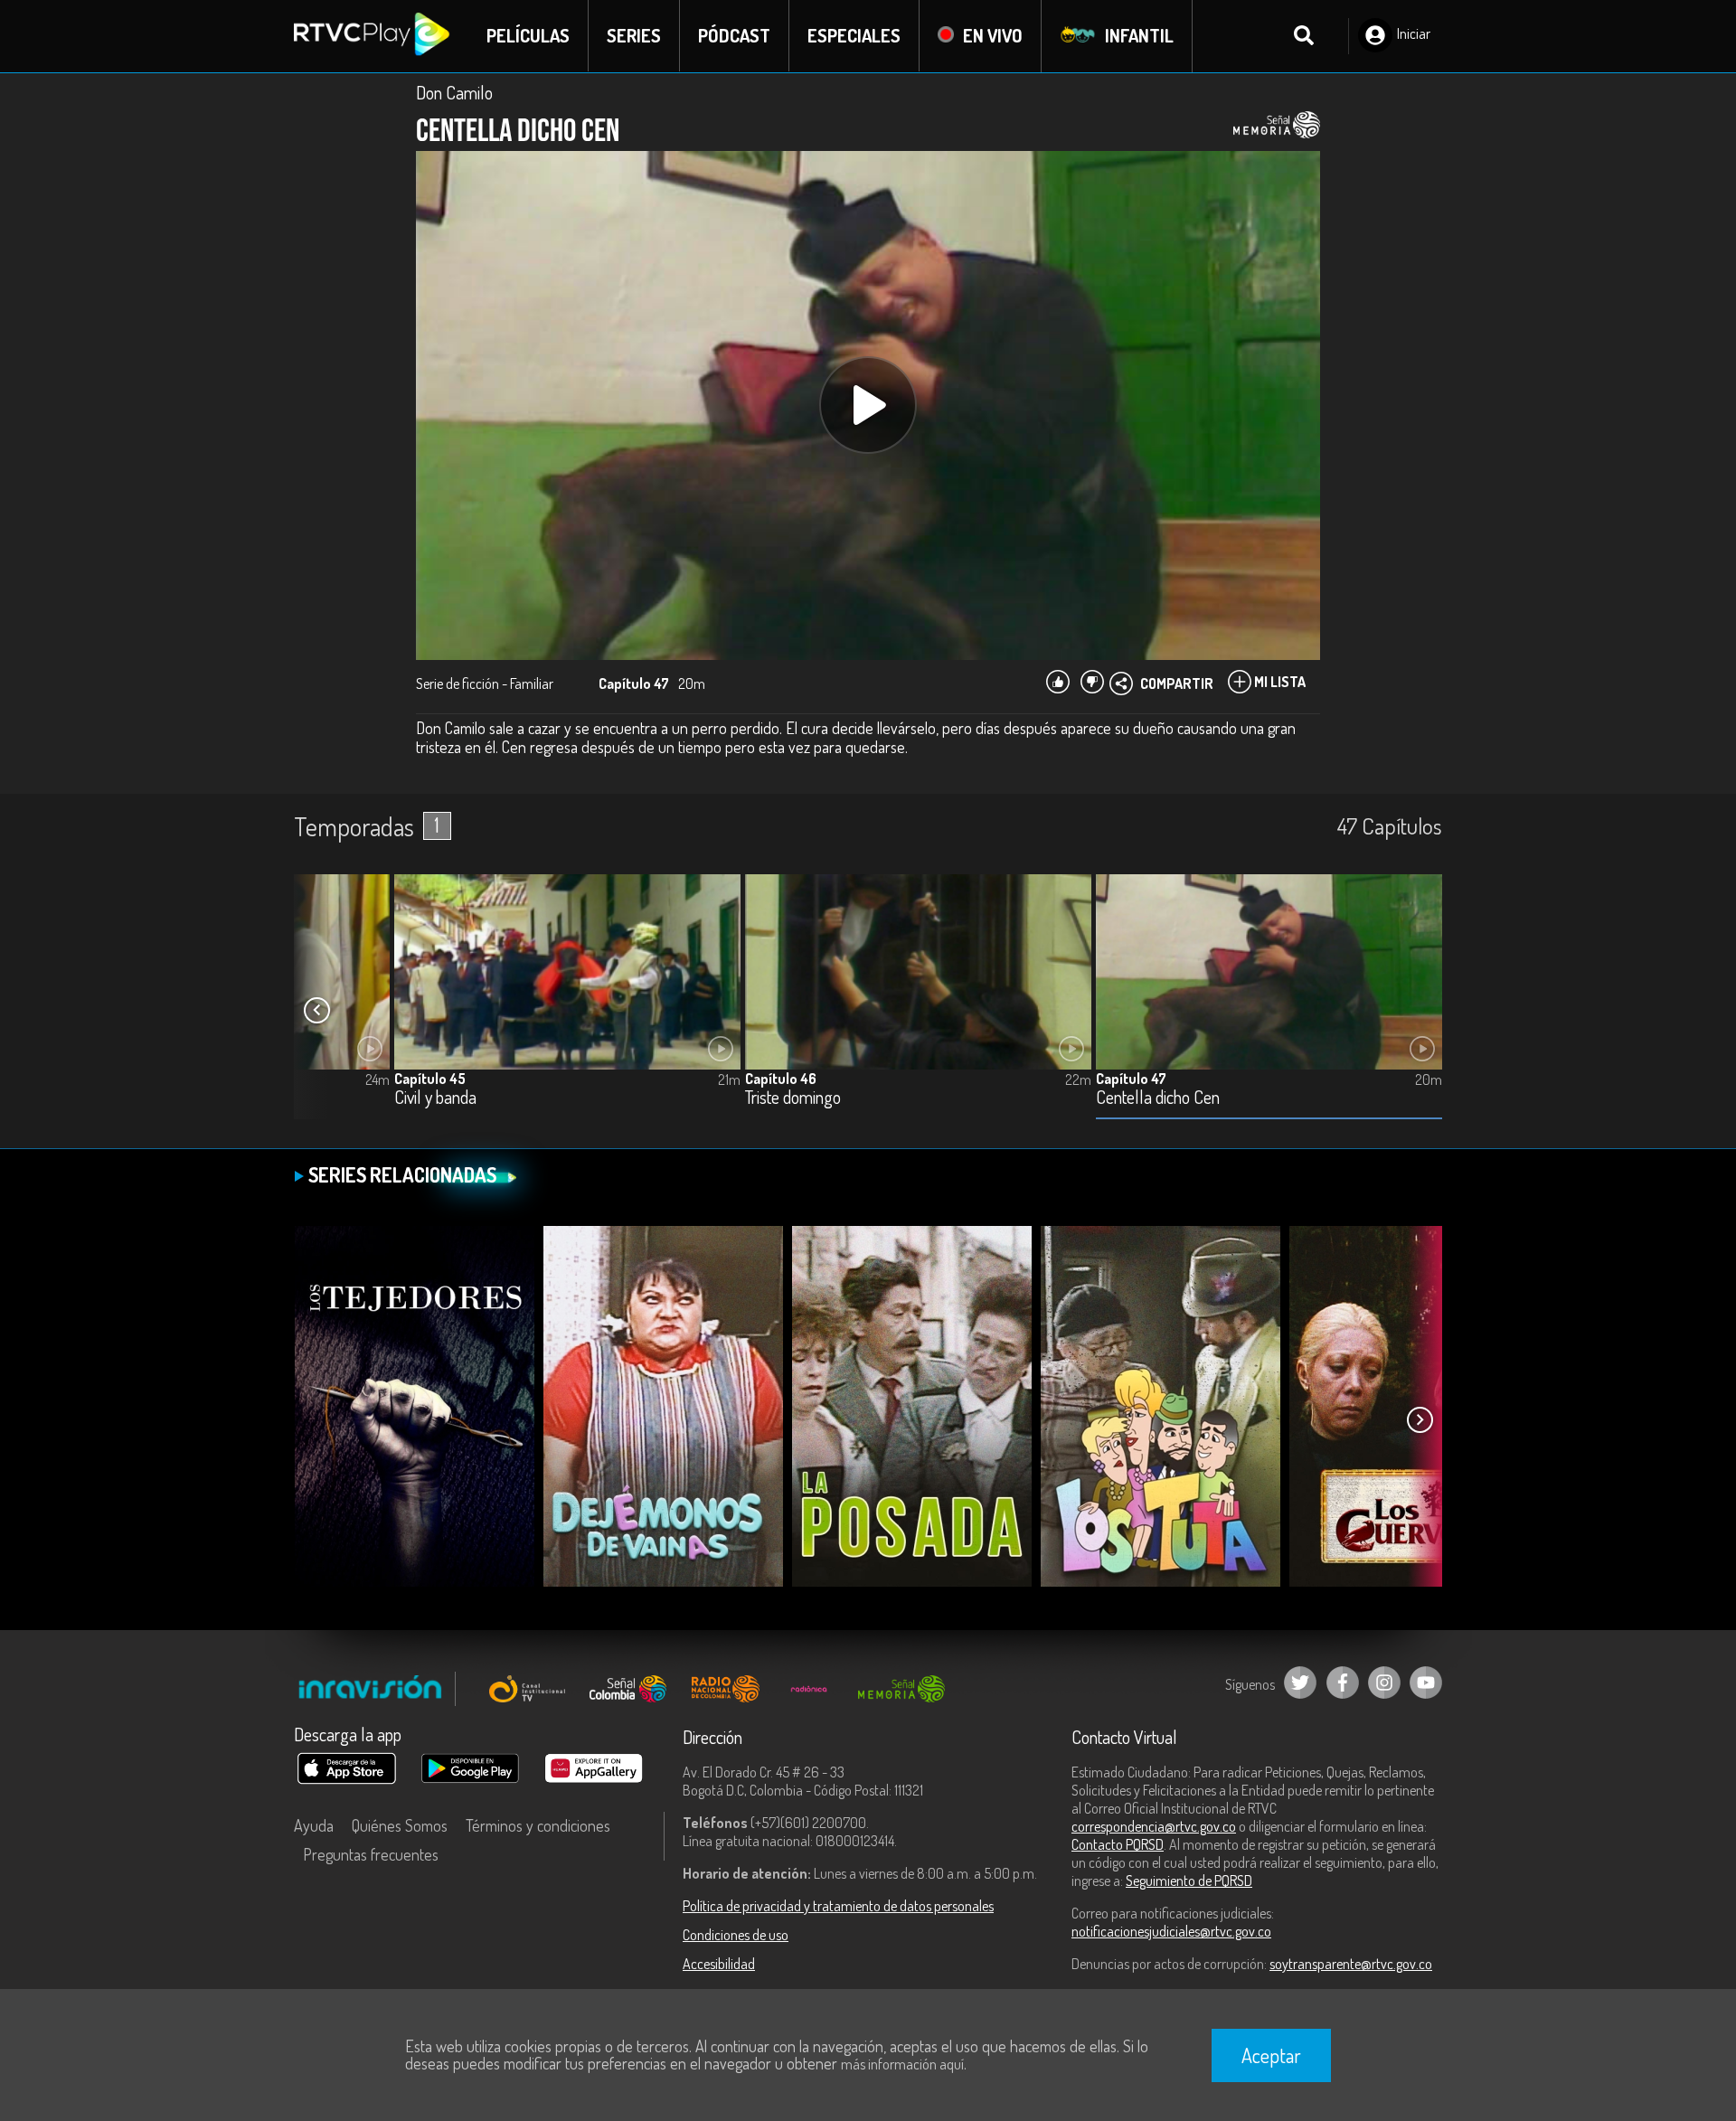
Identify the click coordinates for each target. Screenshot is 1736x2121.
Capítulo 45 (430, 1079)
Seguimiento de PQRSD (1189, 1881)
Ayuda (314, 1825)
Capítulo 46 (781, 1079)
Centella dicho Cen (1158, 1098)
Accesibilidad (719, 1964)
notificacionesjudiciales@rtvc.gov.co (1171, 1931)
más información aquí (902, 2064)
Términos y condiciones (538, 1825)
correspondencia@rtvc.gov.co (1154, 1826)
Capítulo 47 (1131, 1079)
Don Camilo (454, 92)
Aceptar (1271, 2055)
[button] (316, 1011)
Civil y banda (435, 1098)
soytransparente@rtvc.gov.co (1351, 1964)
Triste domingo (793, 1098)
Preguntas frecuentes (371, 1854)
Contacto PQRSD (1118, 1844)
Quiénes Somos (400, 1825)
